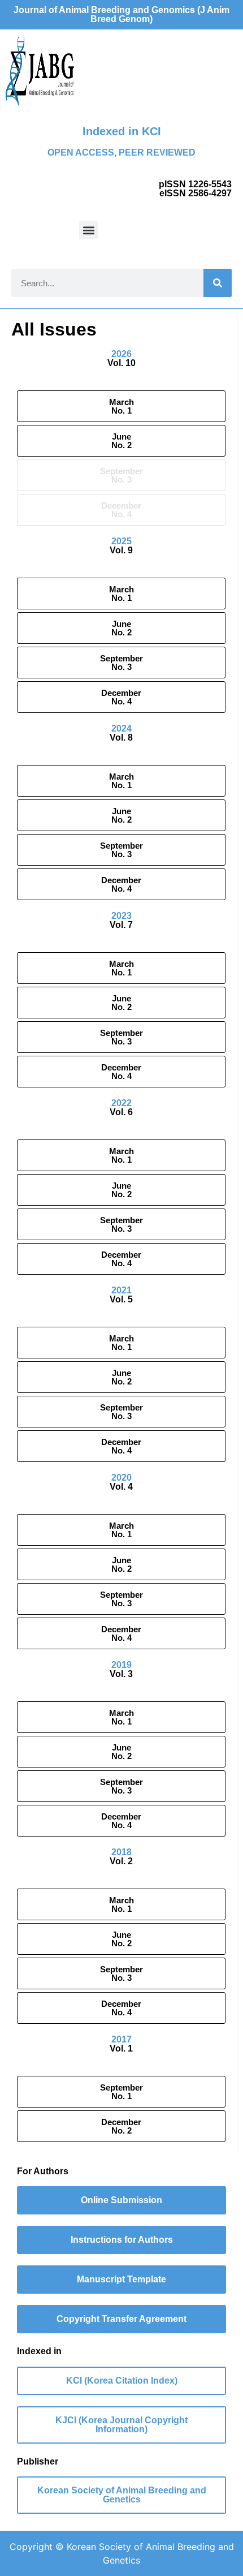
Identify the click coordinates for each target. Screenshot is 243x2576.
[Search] (218, 283)
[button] (88, 230)
